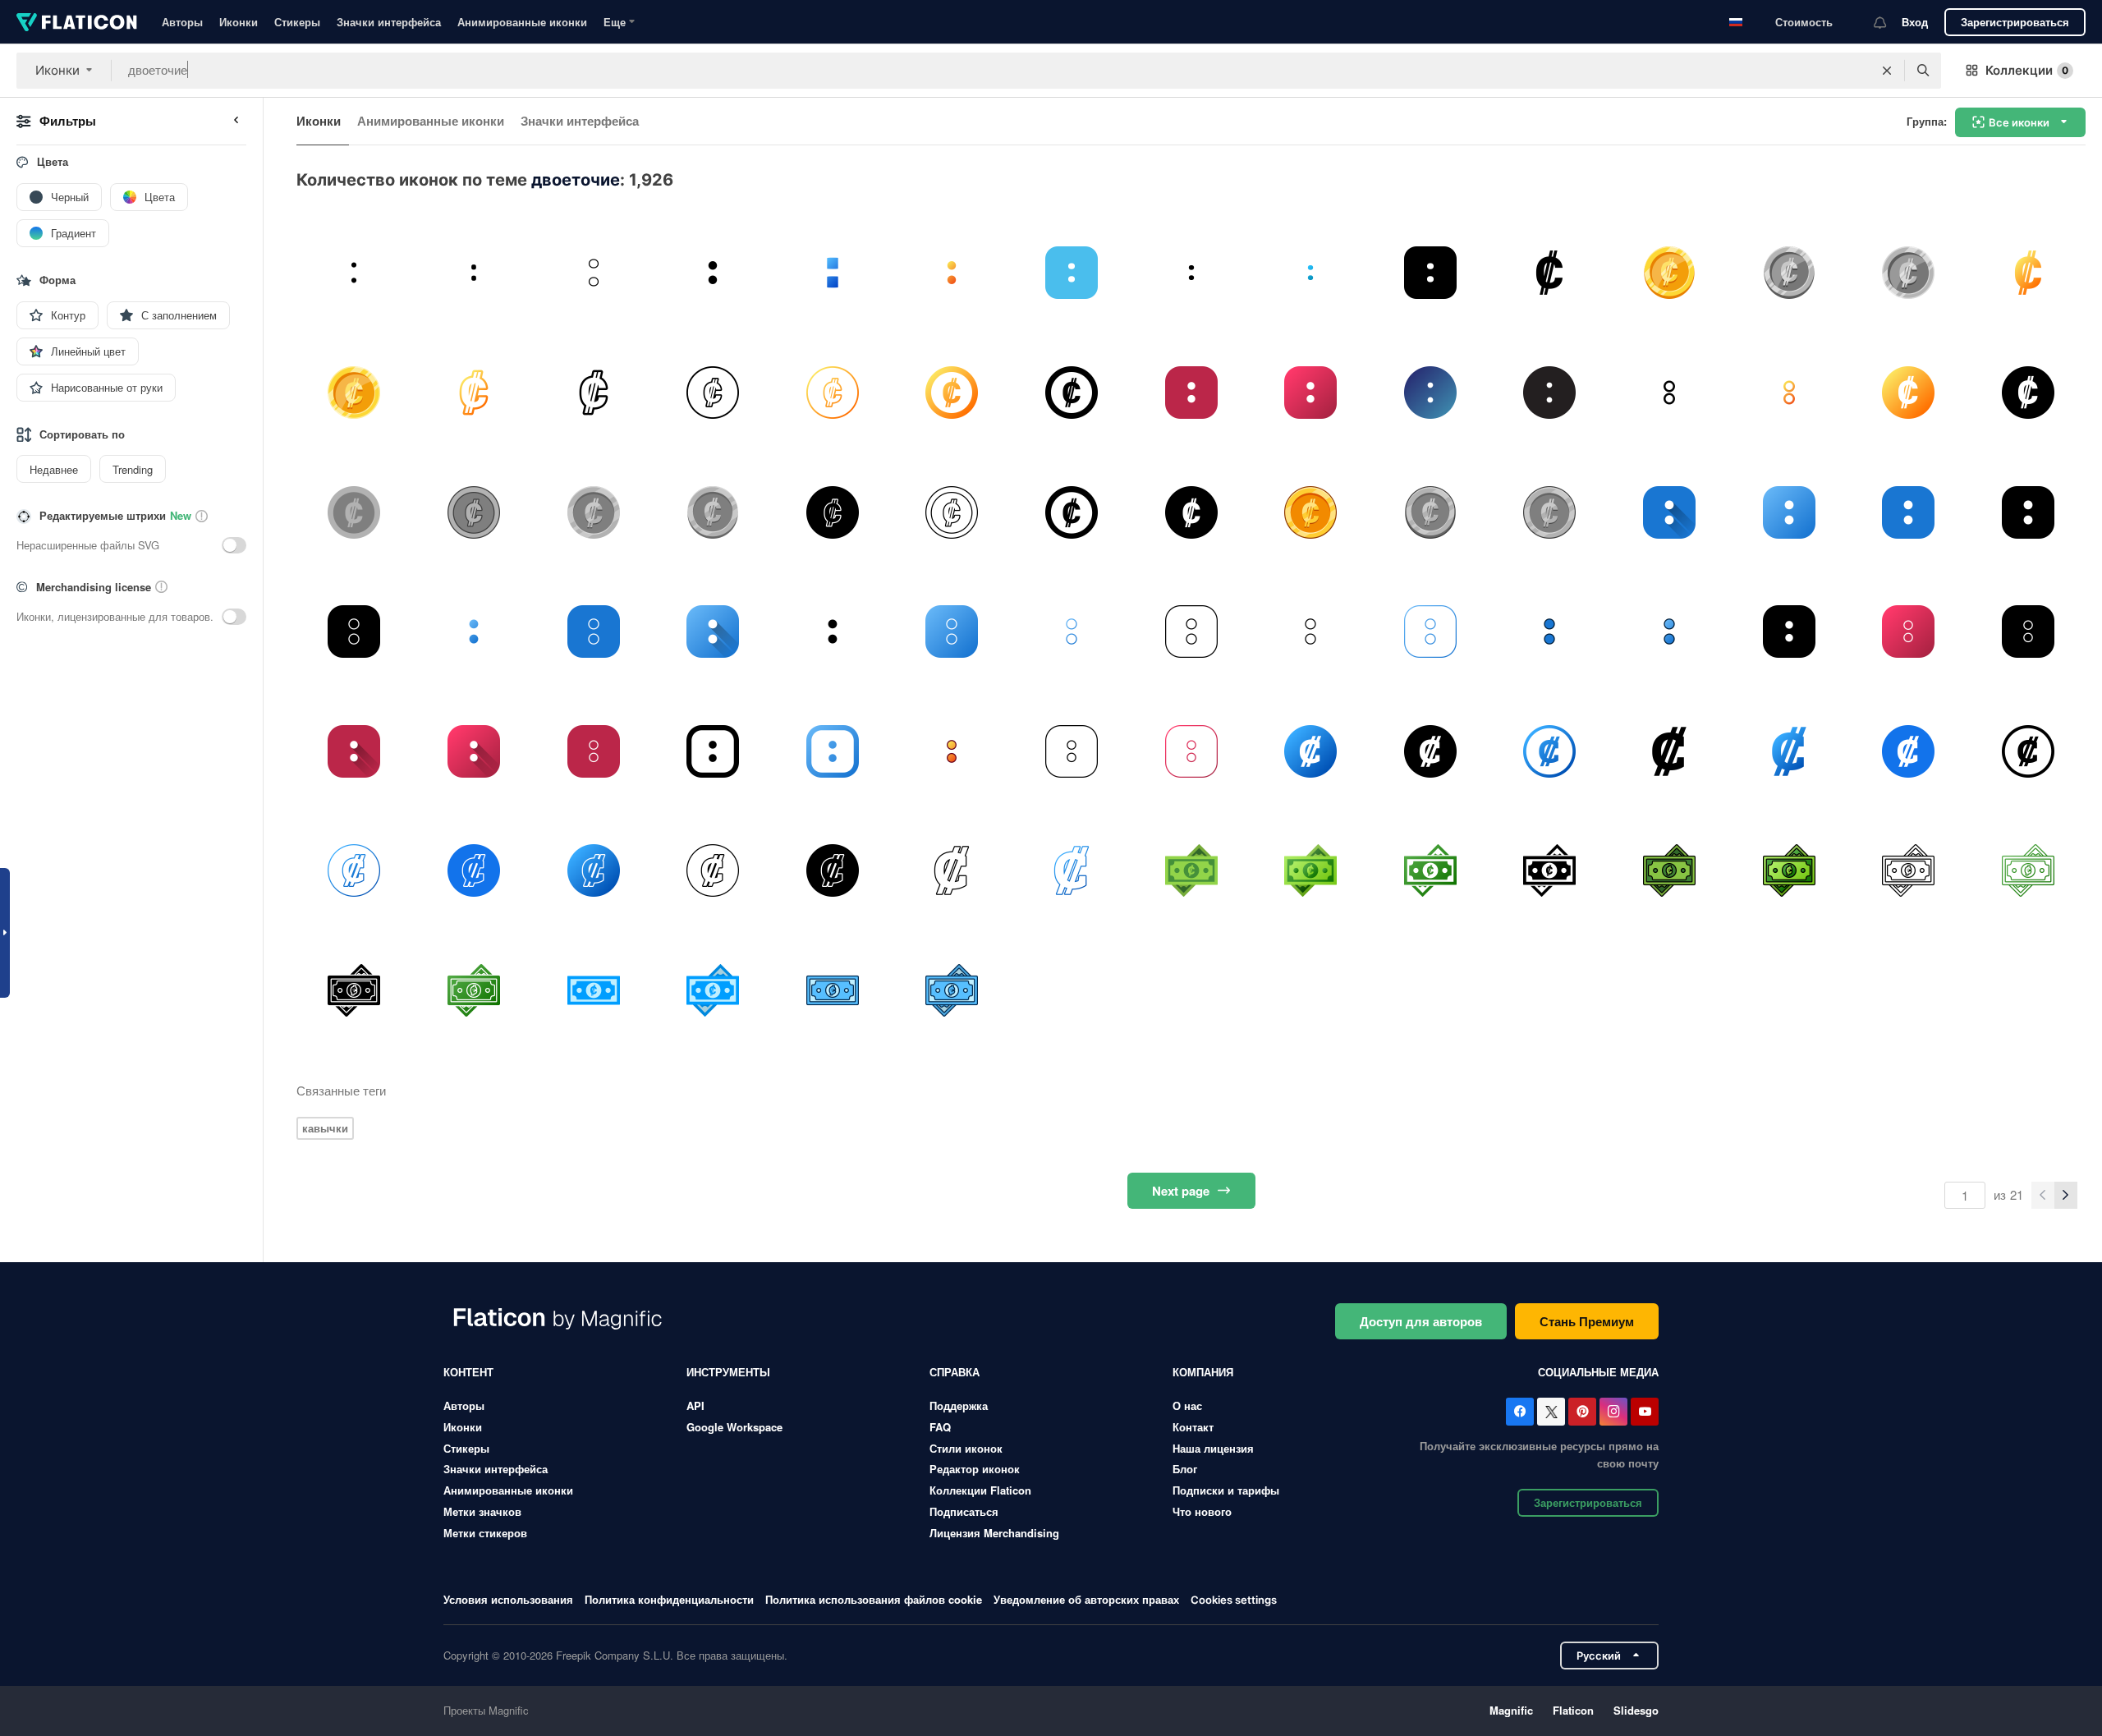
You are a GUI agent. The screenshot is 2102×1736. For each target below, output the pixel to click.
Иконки (239, 22)
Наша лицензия (1213, 1448)
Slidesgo (1636, 1710)
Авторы (182, 22)
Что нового (1202, 1511)
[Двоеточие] (354, 273)
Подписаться (964, 1511)
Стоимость (1804, 22)
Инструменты (728, 1372)
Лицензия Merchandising (994, 1533)
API (695, 1405)
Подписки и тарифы (1226, 1490)
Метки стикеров (485, 1533)
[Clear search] (1887, 71)
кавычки (325, 1128)
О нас (1187, 1405)
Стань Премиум (1587, 1321)
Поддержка (959, 1405)
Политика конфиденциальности (669, 1599)
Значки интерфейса (389, 22)
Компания (1203, 1372)
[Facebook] (1520, 1412)
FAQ (940, 1427)
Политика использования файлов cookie (874, 1599)
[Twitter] (1551, 1412)
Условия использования (508, 1599)
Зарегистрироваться (2015, 22)
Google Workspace (734, 1427)
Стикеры (297, 22)
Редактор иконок (975, 1469)
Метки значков (482, 1511)
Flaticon (1573, 1710)
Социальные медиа (1598, 1372)
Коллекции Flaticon (980, 1490)
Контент (468, 1372)
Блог (1185, 1469)
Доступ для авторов (1421, 1321)
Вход (1915, 22)
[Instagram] (1613, 1412)
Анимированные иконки (522, 22)
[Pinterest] (1582, 1412)
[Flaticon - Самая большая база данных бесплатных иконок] (77, 22)
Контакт (1193, 1427)
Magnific (1511, 1710)
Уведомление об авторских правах (1086, 1599)
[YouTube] (1645, 1412)
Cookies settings (1234, 1600)
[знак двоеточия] (1311, 751)
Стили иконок (966, 1448)
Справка (955, 1372)
